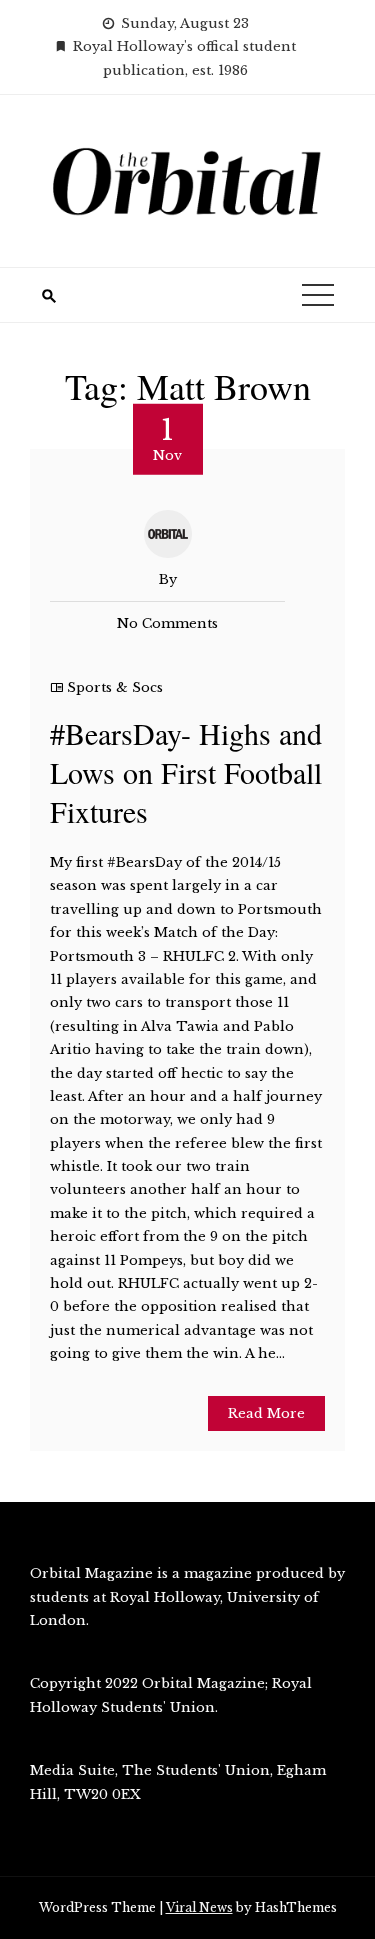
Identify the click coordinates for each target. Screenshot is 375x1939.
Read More (266, 1413)
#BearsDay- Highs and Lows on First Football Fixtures (186, 772)
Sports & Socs (115, 687)
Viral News (199, 1907)
